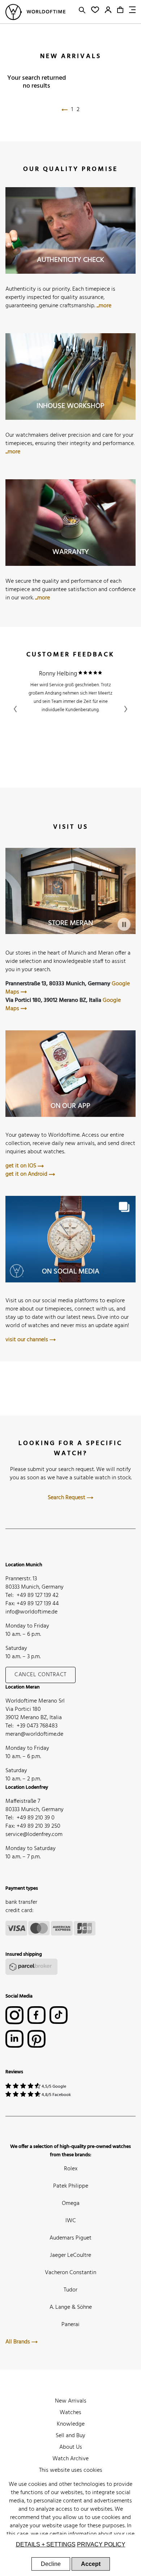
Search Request (67, 1498)
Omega (71, 2203)
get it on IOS (22, 1166)
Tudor (70, 2290)
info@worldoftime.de (31, 1612)
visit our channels (27, 1340)
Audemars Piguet (70, 2238)
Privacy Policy (101, 2544)
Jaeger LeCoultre (70, 2255)
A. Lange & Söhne (71, 2307)
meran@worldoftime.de (34, 1734)
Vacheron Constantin (70, 2273)
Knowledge (71, 2424)
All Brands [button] (18, 2342)
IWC (71, 2221)
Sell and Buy (70, 2436)
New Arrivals (71, 2401)
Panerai (70, 2325)
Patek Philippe (71, 2186)
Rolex (71, 2169)
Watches (70, 2413)
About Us (71, 2447)
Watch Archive (70, 2459)
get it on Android (27, 1174)
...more (104, 306)
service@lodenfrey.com (34, 1835)
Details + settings (46, 2544)
